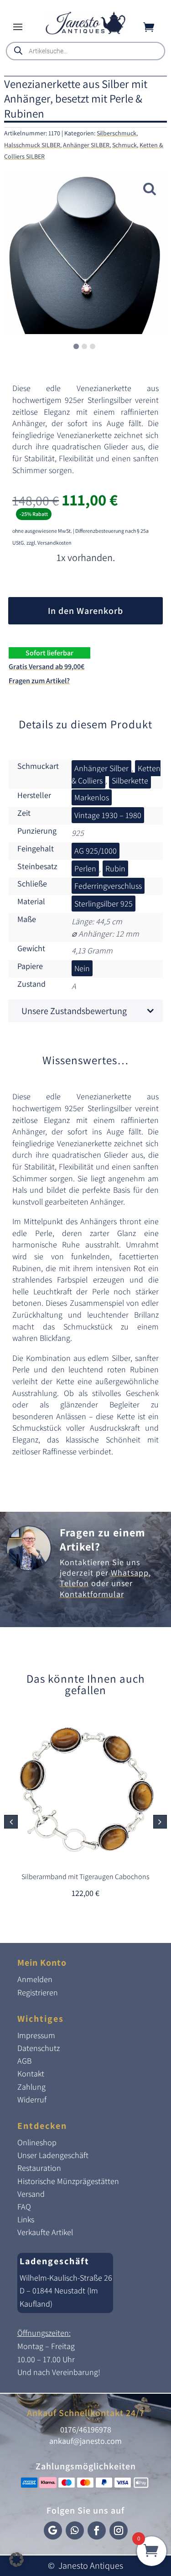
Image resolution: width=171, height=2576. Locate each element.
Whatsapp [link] (130, 1573)
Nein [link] (82, 968)
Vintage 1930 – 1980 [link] (108, 815)
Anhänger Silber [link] (101, 768)
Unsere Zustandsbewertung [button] (74, 1011)
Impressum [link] (36, 2035)
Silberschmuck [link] (117, 133)
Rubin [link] (115, 868)
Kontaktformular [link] (92, 1594)
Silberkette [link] (130, 781)
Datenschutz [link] (39, 2048)
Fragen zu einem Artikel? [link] (102, 1539)
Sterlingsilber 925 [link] (104, 904)
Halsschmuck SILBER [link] (32, 145)
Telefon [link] (74, 1583)
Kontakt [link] (31, 2074)
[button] (18, 26)
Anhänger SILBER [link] (86, 145)
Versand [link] (31, 2194)
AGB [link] (24, 2061)
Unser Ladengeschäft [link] (53, 2155)
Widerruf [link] (32, 2099)
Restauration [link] (39, 2168)
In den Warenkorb (85, 611)
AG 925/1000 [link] (96, 851)
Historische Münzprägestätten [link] (68, 2181)
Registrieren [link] (38, 1992)
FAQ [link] (24, 2207)
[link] (85, 32)
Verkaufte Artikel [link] (45, 2232)
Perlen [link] (85, 868)
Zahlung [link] (31, 2087)
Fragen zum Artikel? (39, 681)
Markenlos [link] (92, 797)
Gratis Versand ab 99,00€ (47, 667)
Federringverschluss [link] (108, 886)
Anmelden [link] (35, 1979)
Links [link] (26, 2219)
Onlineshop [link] (37, 2142)
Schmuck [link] (124, 145)
